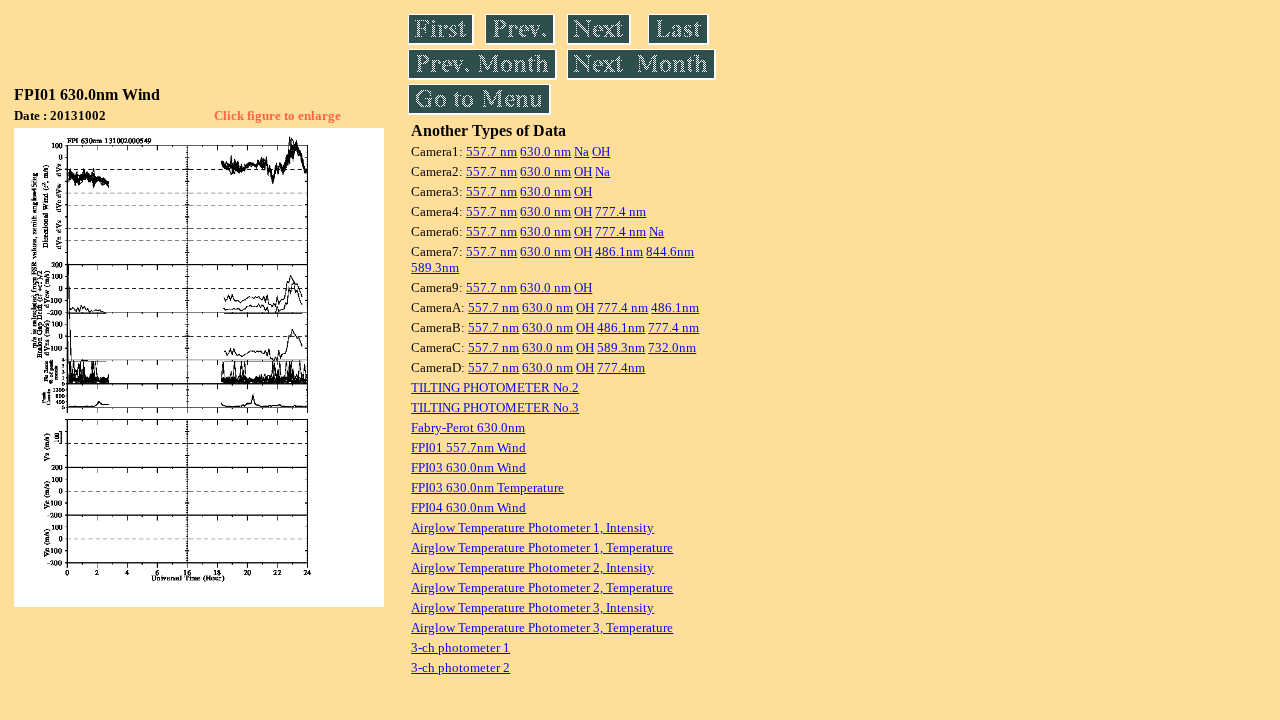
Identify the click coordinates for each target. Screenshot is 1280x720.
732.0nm (672, 347)
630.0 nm (545, 151)
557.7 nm (491, 151)
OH (601, 151)
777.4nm (621, 367)
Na (581, 151)
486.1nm (619, 251)
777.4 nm (620, 211)
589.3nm (435, 267)
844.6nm (670, 251)
